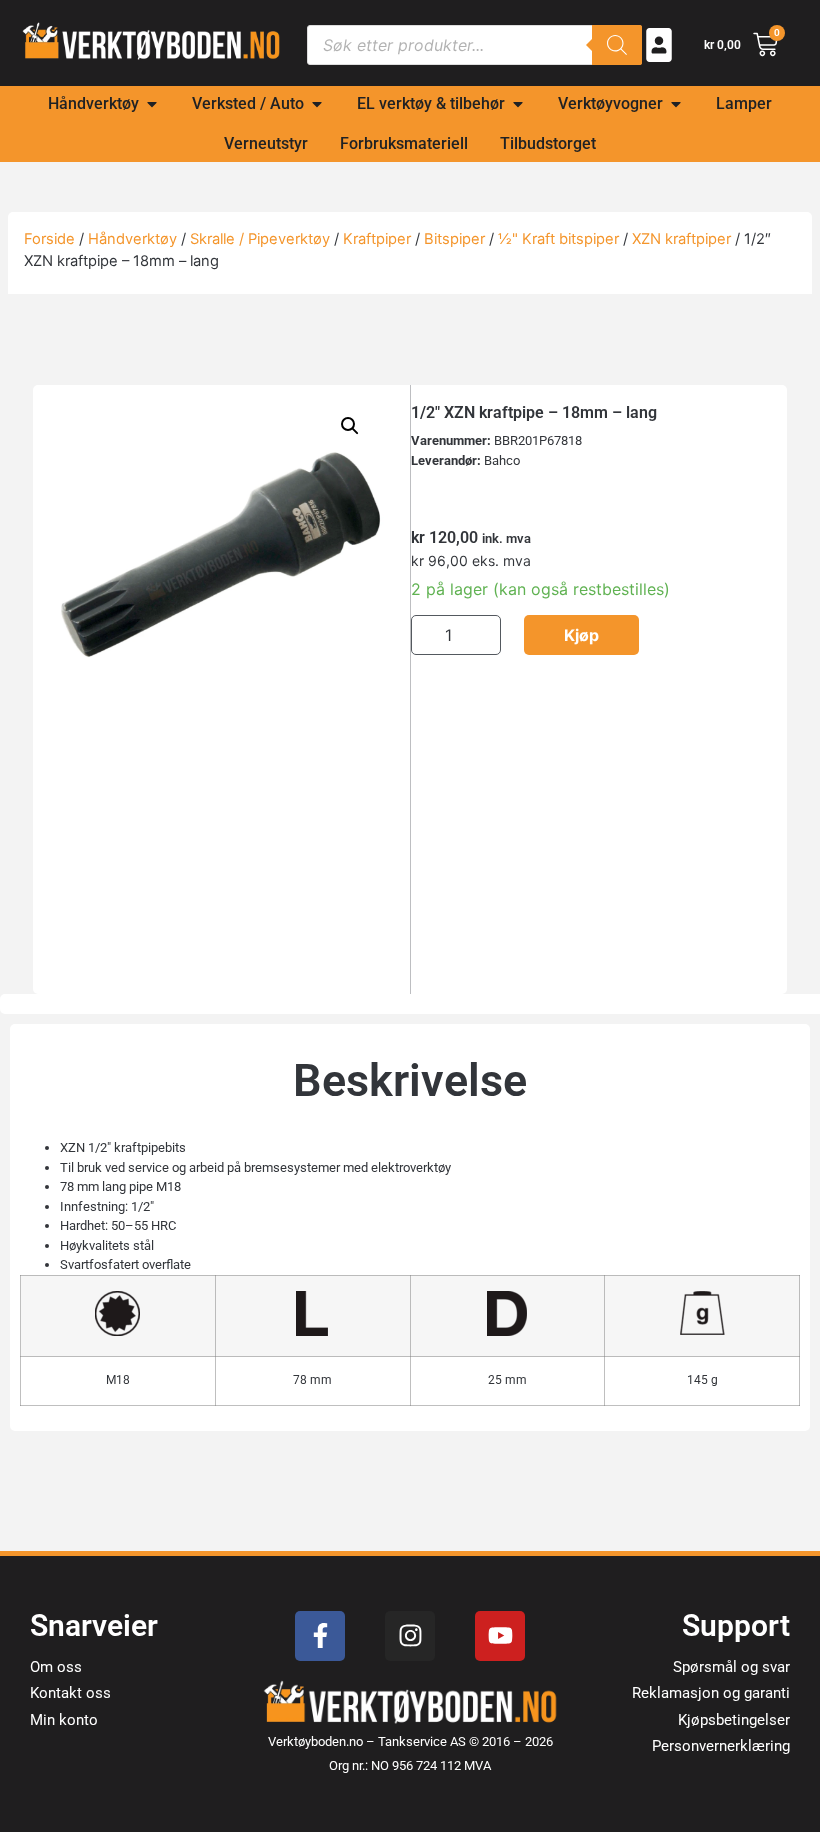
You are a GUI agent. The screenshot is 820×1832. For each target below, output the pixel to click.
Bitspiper (454, 239)
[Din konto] (659, 45)
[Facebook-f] (320, 1636)
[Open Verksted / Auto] (317, 104)
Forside (49, 239)
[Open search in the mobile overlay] (475, 45)
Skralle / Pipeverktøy (260, 239)
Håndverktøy (132, 239)
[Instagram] (410, 1636)
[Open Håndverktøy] (152, 104)
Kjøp (581, 635)
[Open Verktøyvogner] (676, 104)
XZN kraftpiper (681, 239)
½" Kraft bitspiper (558, 239)
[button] (350, 426)
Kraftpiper (377, 239)
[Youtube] (500, 1636)
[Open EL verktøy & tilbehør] (518, 104)
